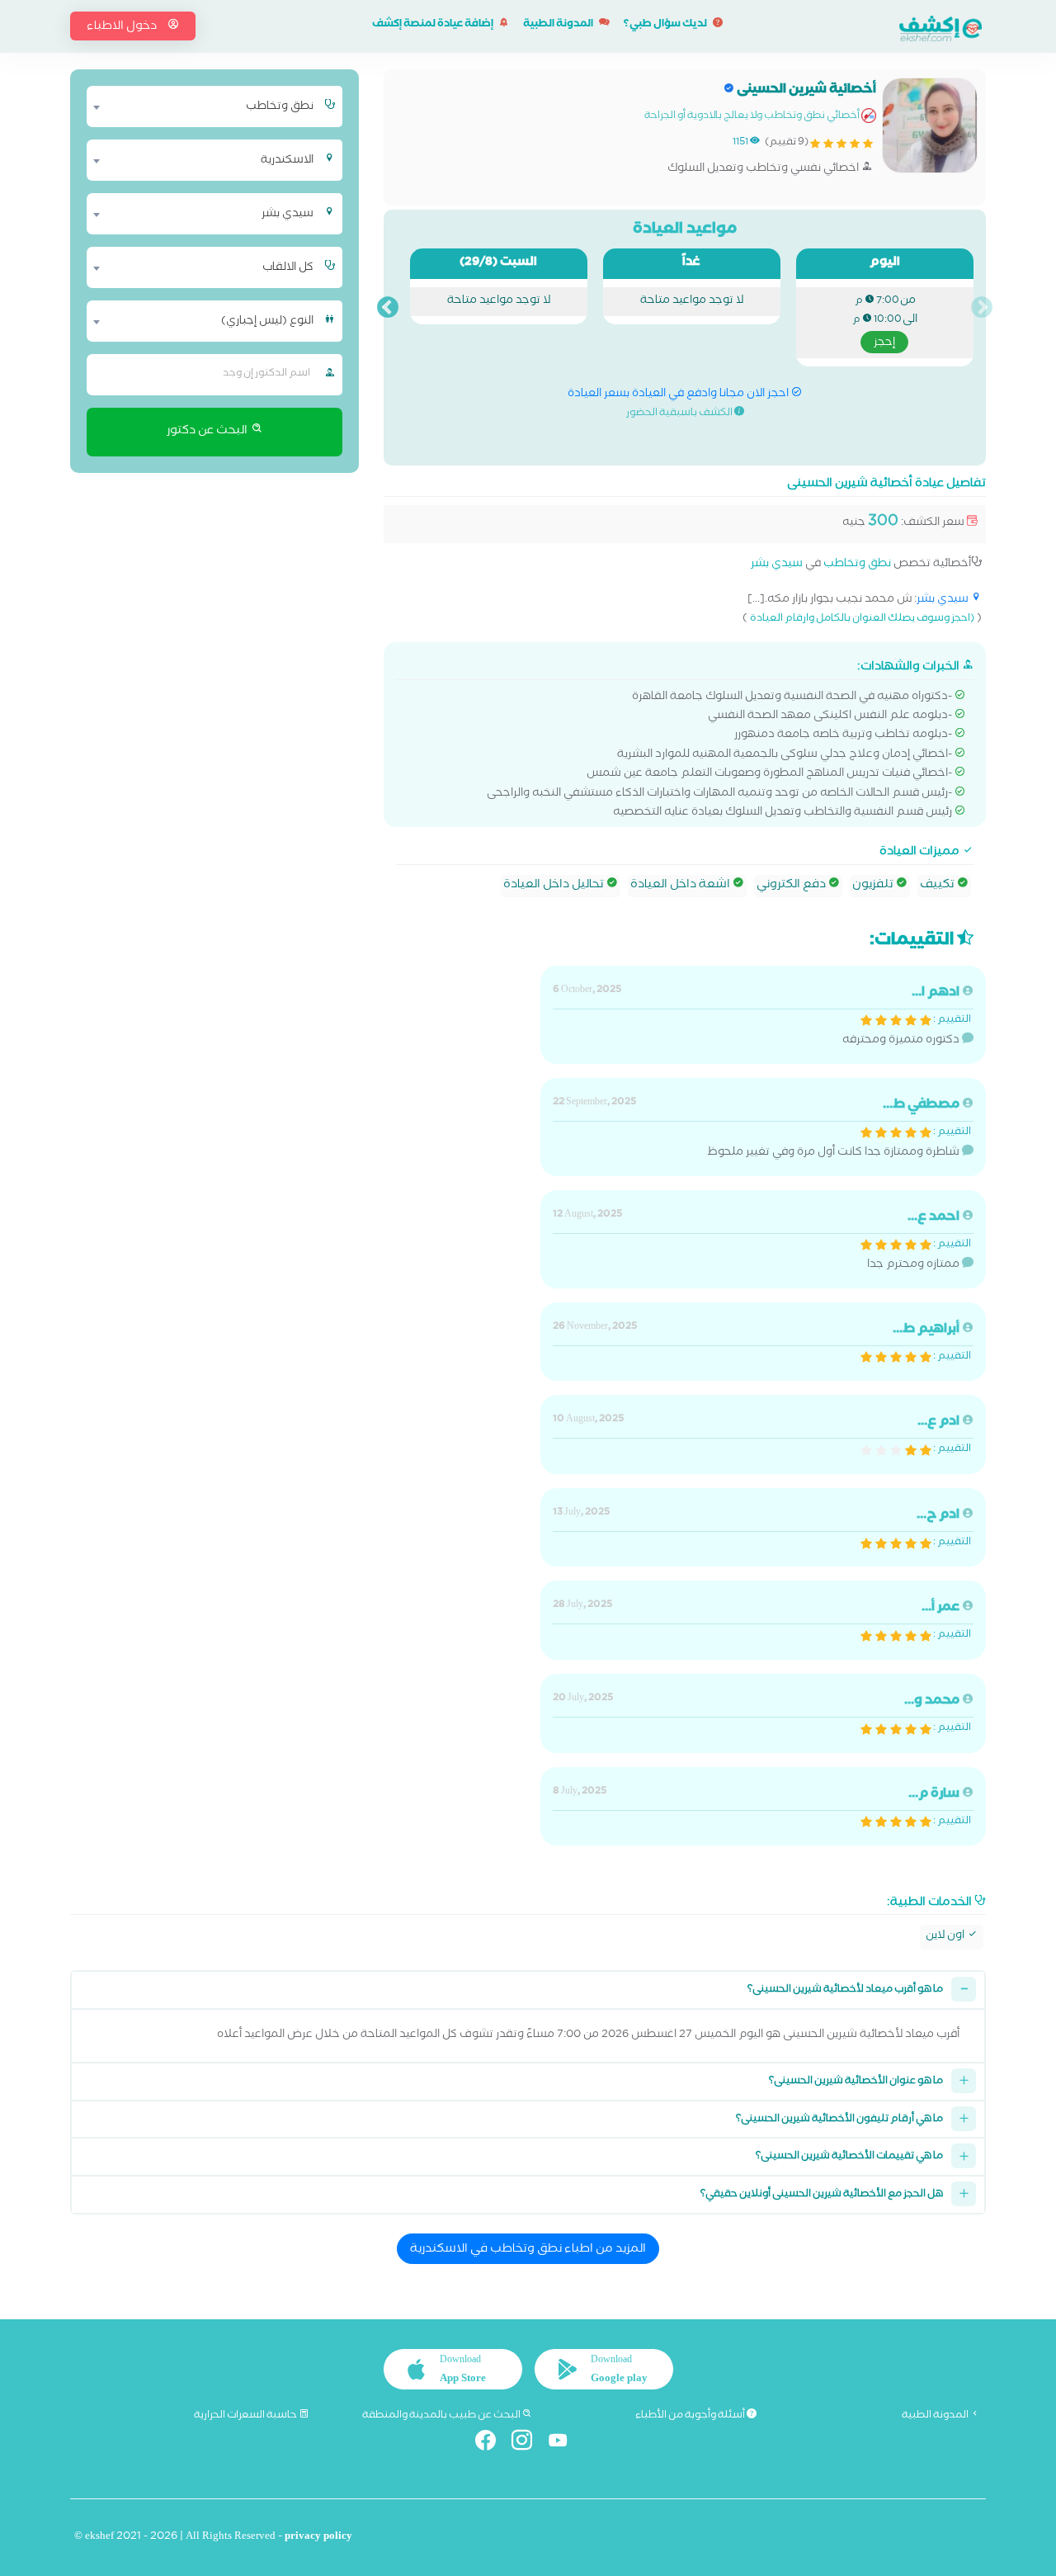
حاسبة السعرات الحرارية (246, 2416)
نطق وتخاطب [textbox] (280, 107)
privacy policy (318, 2538)
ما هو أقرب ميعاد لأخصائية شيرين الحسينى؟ (845, 1990)
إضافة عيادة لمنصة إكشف (434, 25)
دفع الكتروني (792, 886)
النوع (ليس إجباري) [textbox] (267, 322)
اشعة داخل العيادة (681, 886)
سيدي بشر (777, 565)
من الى (885, 322)
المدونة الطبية (559, 25)
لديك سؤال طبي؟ (666, 25)
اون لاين (946, 1937)
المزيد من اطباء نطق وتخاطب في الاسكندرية (528, 2250)
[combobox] (204, 106)
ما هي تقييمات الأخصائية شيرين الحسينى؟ (849, 2157)
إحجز (884, 343)
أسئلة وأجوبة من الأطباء (691, 2416)
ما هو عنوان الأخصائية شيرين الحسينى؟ (856, 2082)
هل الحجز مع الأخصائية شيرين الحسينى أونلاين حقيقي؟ (822, 2195)
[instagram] (528, 2444)
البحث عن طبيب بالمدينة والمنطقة (442, 2416)
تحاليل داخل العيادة (555, 886)
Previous (982, 308)
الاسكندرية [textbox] (287, 161)
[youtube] (565, 2444)
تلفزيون (874, 886)
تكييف (938, 886)
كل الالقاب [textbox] (288, 268)
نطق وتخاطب (857, 565)
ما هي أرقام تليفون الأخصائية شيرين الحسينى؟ (839, 2120)
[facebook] (492, 2444)
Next (388, 308)
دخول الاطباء (123, 27)
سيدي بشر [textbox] (288, 215)
